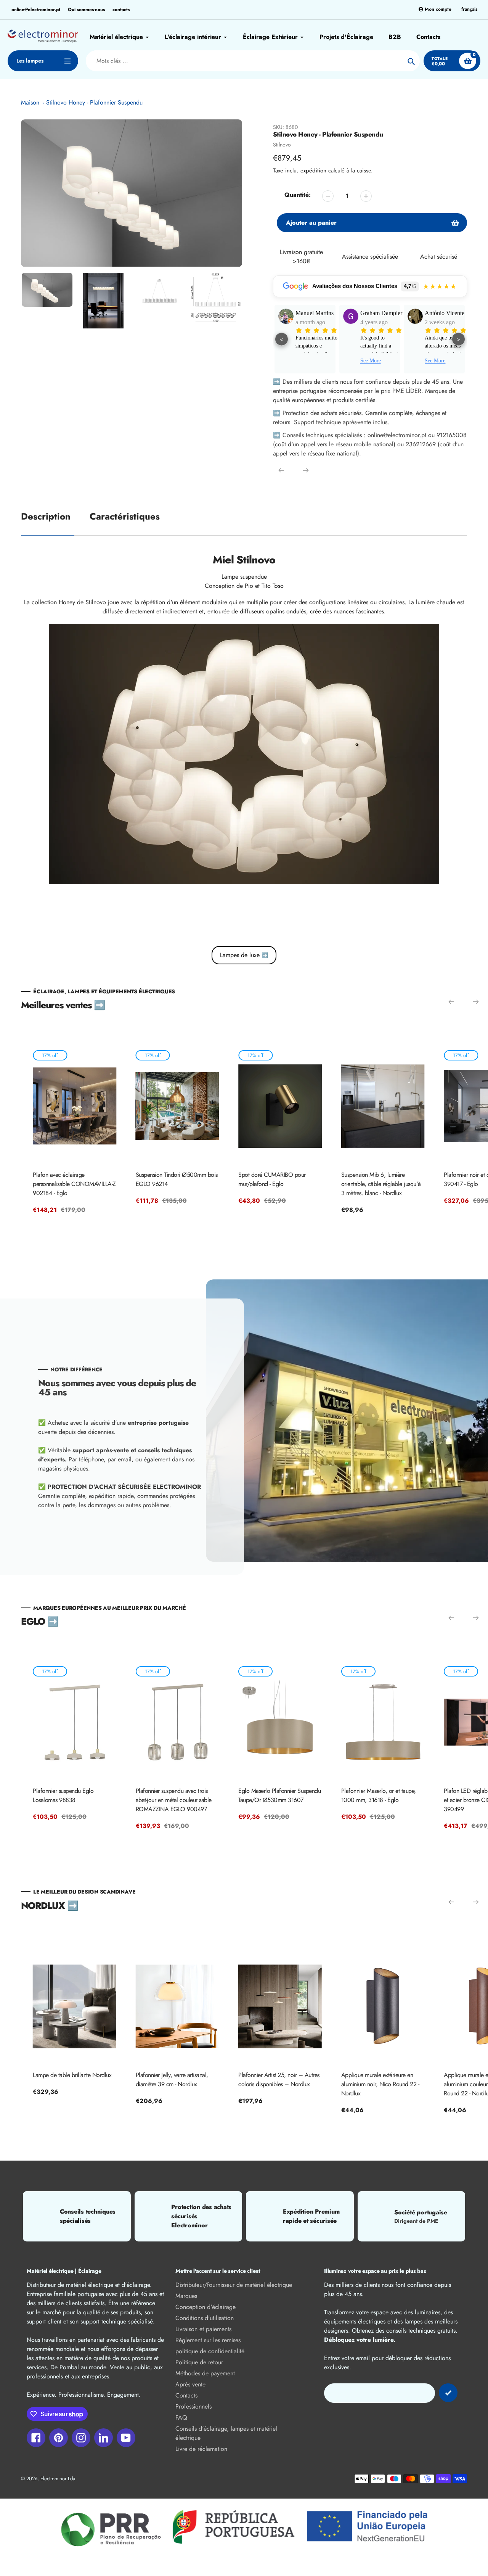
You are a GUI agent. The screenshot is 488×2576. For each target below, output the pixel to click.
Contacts (186, 2395)
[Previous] (281, 470)
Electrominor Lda (58, 2479)
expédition (314, 171)
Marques (186, 2296)
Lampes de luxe (244, 955)
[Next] (306, 470)
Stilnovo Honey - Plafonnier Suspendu (94, 102)
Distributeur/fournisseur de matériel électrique (234, 2285)
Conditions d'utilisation (205, 2318)
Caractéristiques (125, 516)
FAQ (181, 2418)
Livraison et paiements (203, 2329)
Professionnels (193, 2406)
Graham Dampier (316, 313)
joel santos (437, 313)
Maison (30, 102)
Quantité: (298, 195)
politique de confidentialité (210, 2351)
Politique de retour (199, 2362)
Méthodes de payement (205, 2373)
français (469, 9)
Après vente (190, 2384)
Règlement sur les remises (208, 2340)
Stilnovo (282, 145)
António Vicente (380, 313)
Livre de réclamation (201, 2449)
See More (306, 361)
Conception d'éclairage (205, 2307)
